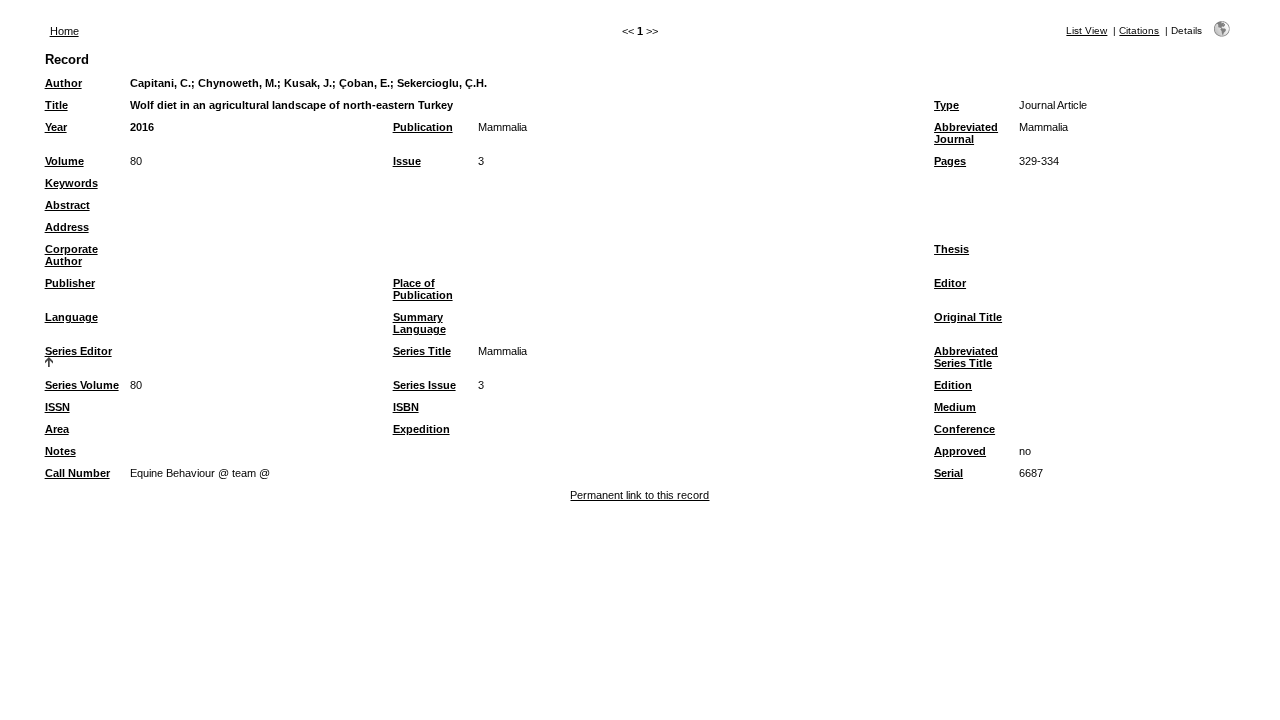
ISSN (57, 407)
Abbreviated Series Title (966, 357)
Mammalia (502, 127)
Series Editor (78, 351)
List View (1086, 30)
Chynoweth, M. (237, 83)
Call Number (77, 473)
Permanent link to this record (639, 495)
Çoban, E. (364, 83)
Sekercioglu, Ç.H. (442, 83)
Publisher (70, 283)
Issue (407, 161)
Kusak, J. (308, 83)
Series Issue (424, 385)
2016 (142, 127)
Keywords (71, 183)
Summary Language (419, 323)
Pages (950, 161)
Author (63, 83)
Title (56, 105)
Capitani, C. (160, 83)
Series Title (422, 351)
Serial (948, 473)
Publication (423, 127)
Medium (955, 407)
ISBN (406, 407)
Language (71, 317)
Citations (1139, 30)
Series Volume (82, 385)
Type (946, 105)
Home (64, 31)
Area (57, 429)
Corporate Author (71, 255)
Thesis (951, 249)
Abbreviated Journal (966, 133)
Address (67, 227)
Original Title (968, 317)
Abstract (67, 205)
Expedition (421, 429)
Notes (60, 451)
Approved (960, 451)
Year (56, 127)
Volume (64, 161)
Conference (964, 429)
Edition (953, 385)
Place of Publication (423, 289)
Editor (950, 283)
